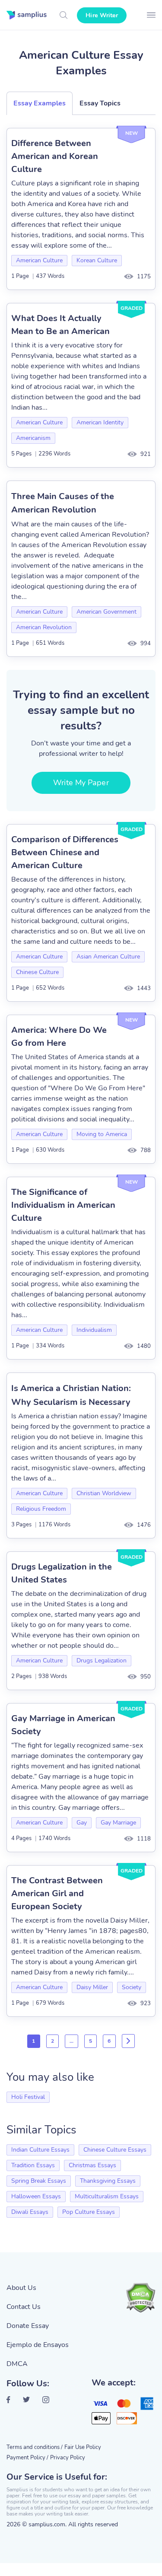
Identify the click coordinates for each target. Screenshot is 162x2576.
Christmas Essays (92, 2165)
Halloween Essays (36, 2196)
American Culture (39, 260)
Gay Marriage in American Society (63, 1725)
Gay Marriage (118, 1823)
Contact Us (24, 2307)
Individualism (94, 1330)
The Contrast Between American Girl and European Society (57, 1893)
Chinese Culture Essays (115, 2150)
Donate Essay (28, 2326)
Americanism (33, 438)
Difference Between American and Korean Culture (55, 156)
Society (132, 1987)
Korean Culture (97, 260)
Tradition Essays (33, 2165)
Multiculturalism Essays (107, 2196)
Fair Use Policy (83, 2447)
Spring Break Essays (39, 2181)
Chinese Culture (37, 972)
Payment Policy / (27, 2458)
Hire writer (102, 15)
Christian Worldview (104, 1493)
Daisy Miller (92, 1987)
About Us (21, 2288)
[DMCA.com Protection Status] (140, 2298)
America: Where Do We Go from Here (59, 1036)
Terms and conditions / (35, 2447)
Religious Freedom (41, 1509)
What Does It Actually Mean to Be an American (60, 325)
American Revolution (44, 627)
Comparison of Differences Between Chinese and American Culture (65, 852)
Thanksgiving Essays (108, 2181)
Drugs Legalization (102, 1661)
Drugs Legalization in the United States (62, 1573)
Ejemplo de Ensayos (38, 2345)
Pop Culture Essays (89, 2212)
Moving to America (102, 1134)
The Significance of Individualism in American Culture (63, 1205)
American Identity (100, 422)
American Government (106, 612)
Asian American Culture (108, 957)
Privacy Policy (68, 2458)
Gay (82, 1823)
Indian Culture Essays (40, 2150)
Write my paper (81, 783)
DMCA (17, 2364)
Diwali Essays (30, 2212)
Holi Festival (28, 2097)
